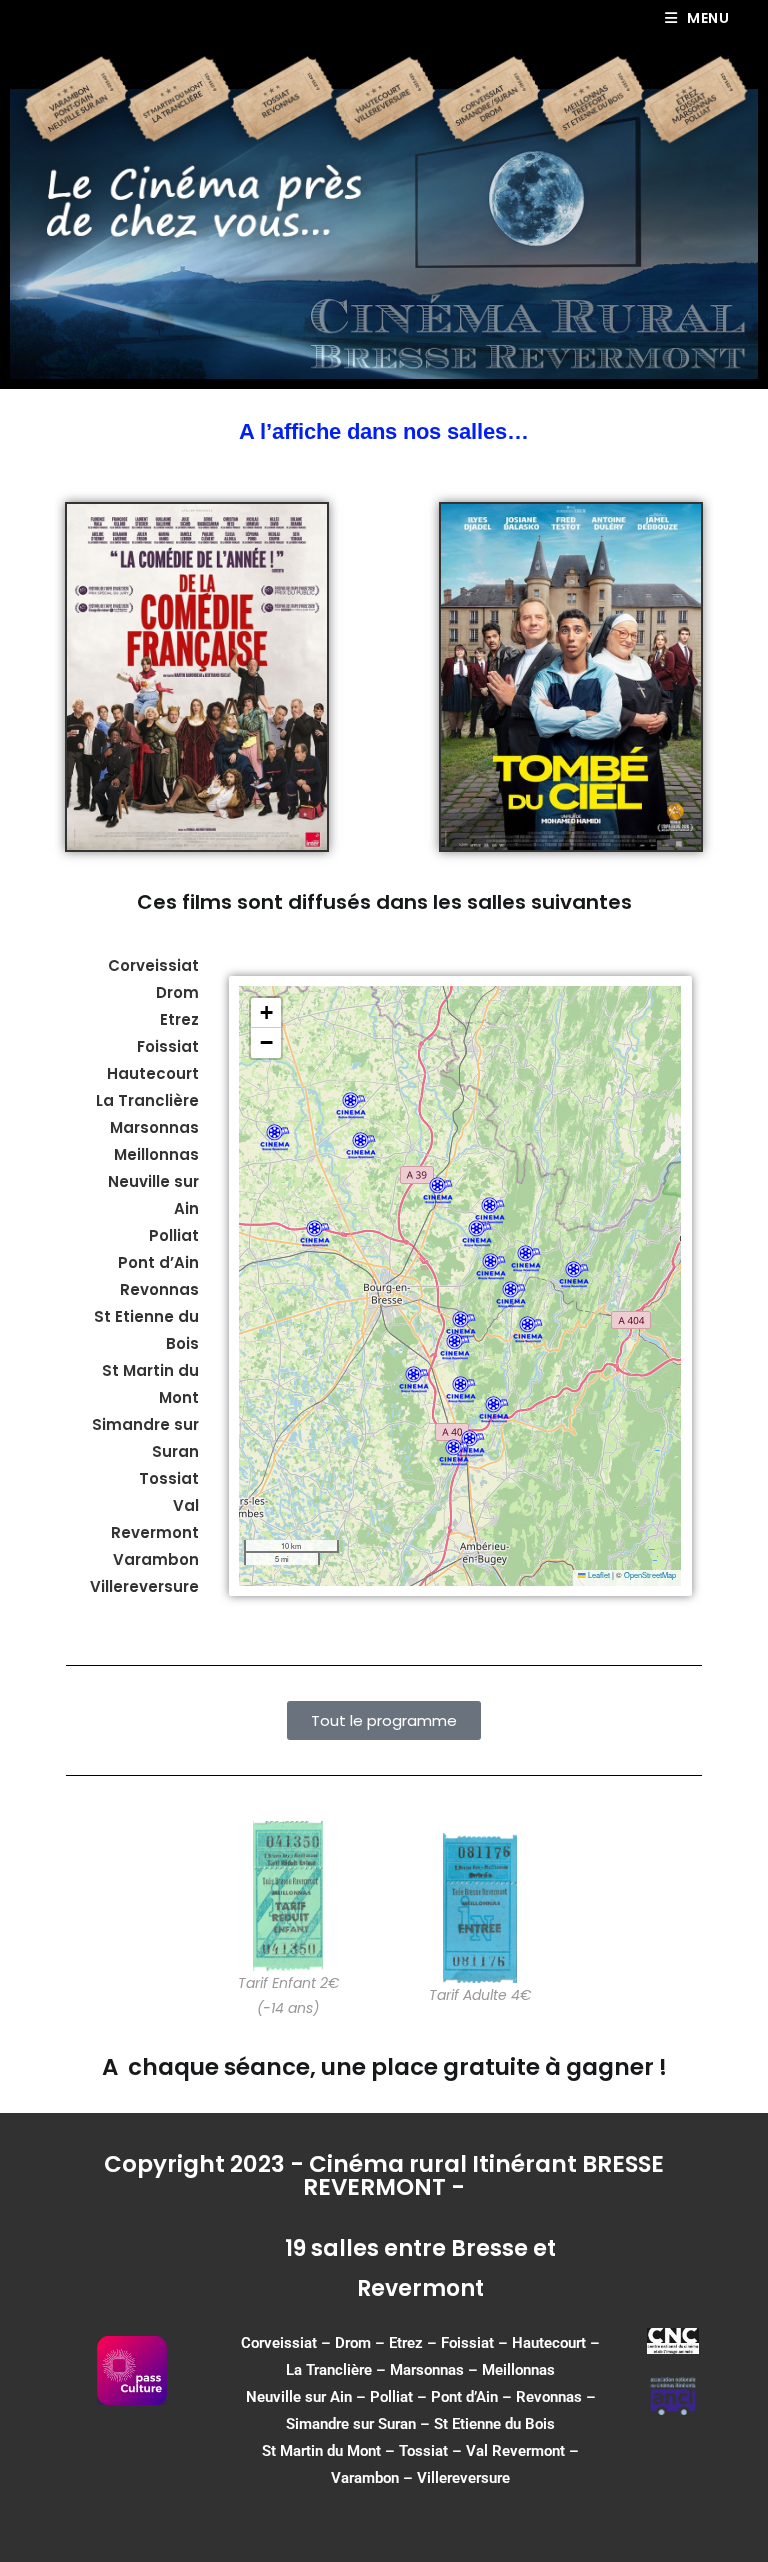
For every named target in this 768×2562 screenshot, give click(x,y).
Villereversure (463, 2478)
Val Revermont (515, 2451)
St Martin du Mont (321, 2451)
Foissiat (168, 1046)
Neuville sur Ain (299, 2397)
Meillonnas (518, 2370)
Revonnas (549, 2397)
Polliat (391, 2397)
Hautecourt (153, 1073)
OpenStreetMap (650, 1574)
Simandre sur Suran (351, 2424)
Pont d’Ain (464, 2397)
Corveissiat (153, 965)
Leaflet (598, 1574)
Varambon (365, 2478)
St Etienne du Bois (494, 2424)
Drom (177, 992)
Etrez (179, 1019)
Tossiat (423, 2451)
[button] (491, 1266)
